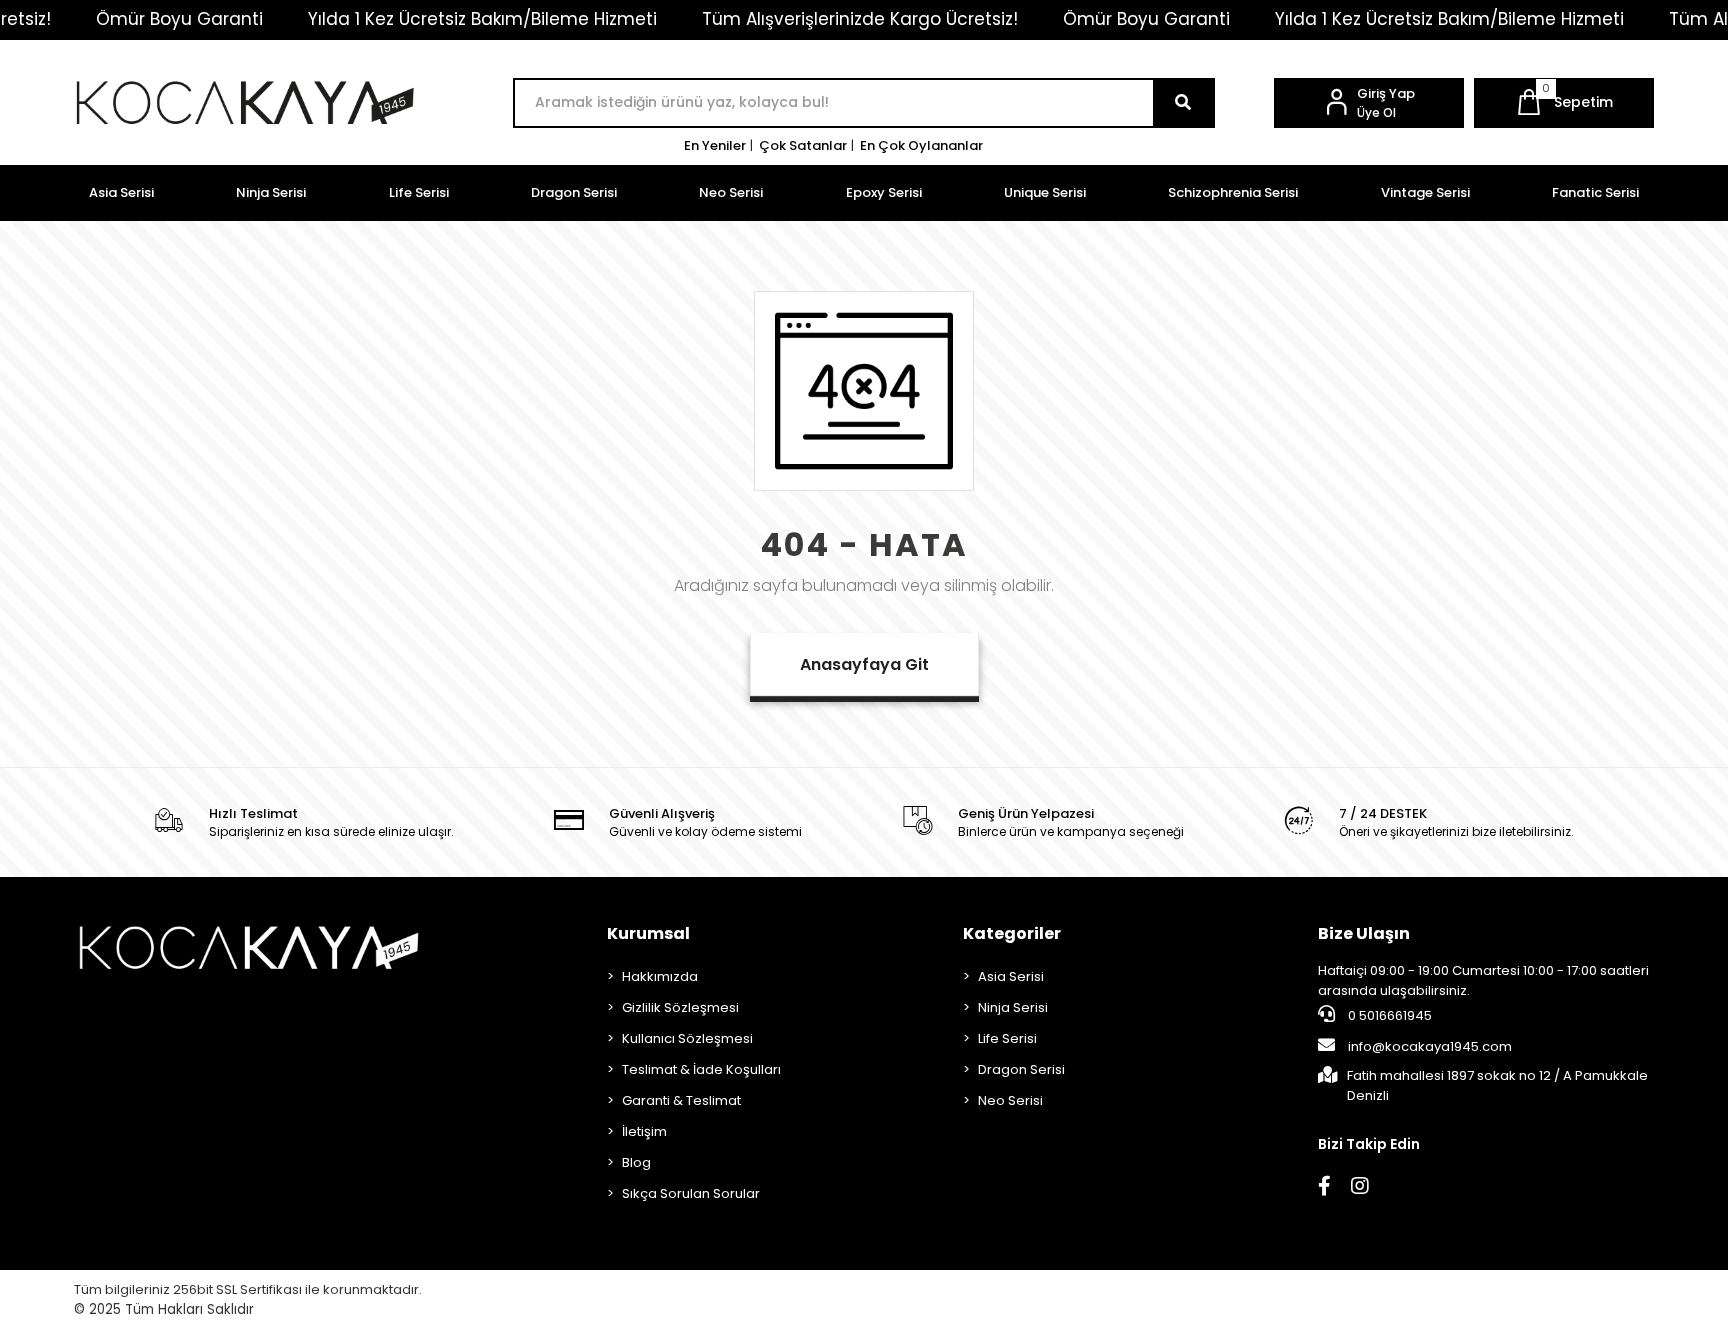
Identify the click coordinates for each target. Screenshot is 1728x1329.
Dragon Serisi (574, 192)
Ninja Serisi (271, 192)
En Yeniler (715, 145)
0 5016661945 (1388, 1015)
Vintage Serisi (1425, 192)
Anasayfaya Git (864, 664)
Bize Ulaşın (1364, 933)
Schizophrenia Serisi (1233, 192)
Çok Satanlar (803, 145)
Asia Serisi (121, 192)
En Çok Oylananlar (921, 145)
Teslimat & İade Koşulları (701, 1069)
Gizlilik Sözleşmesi (680, 1007)
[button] (1564, 103)
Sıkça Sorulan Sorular (691, 1193)
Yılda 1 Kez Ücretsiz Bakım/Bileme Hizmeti (482, 19)
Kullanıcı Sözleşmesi (687, 1038)
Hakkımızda (660, 976)
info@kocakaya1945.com (1430, 1046)
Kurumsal (648, 933)
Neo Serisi (731, 192)
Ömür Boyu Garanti (179, 19)
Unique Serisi (1045, 192)
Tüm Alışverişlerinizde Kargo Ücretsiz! (860, 19)
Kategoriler (1012, 933)
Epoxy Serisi (884, 192)
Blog (636, 1162)
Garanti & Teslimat (681, 1100)
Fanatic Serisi (1595, 192)
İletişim (644, 1131)
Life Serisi (419, 192)
